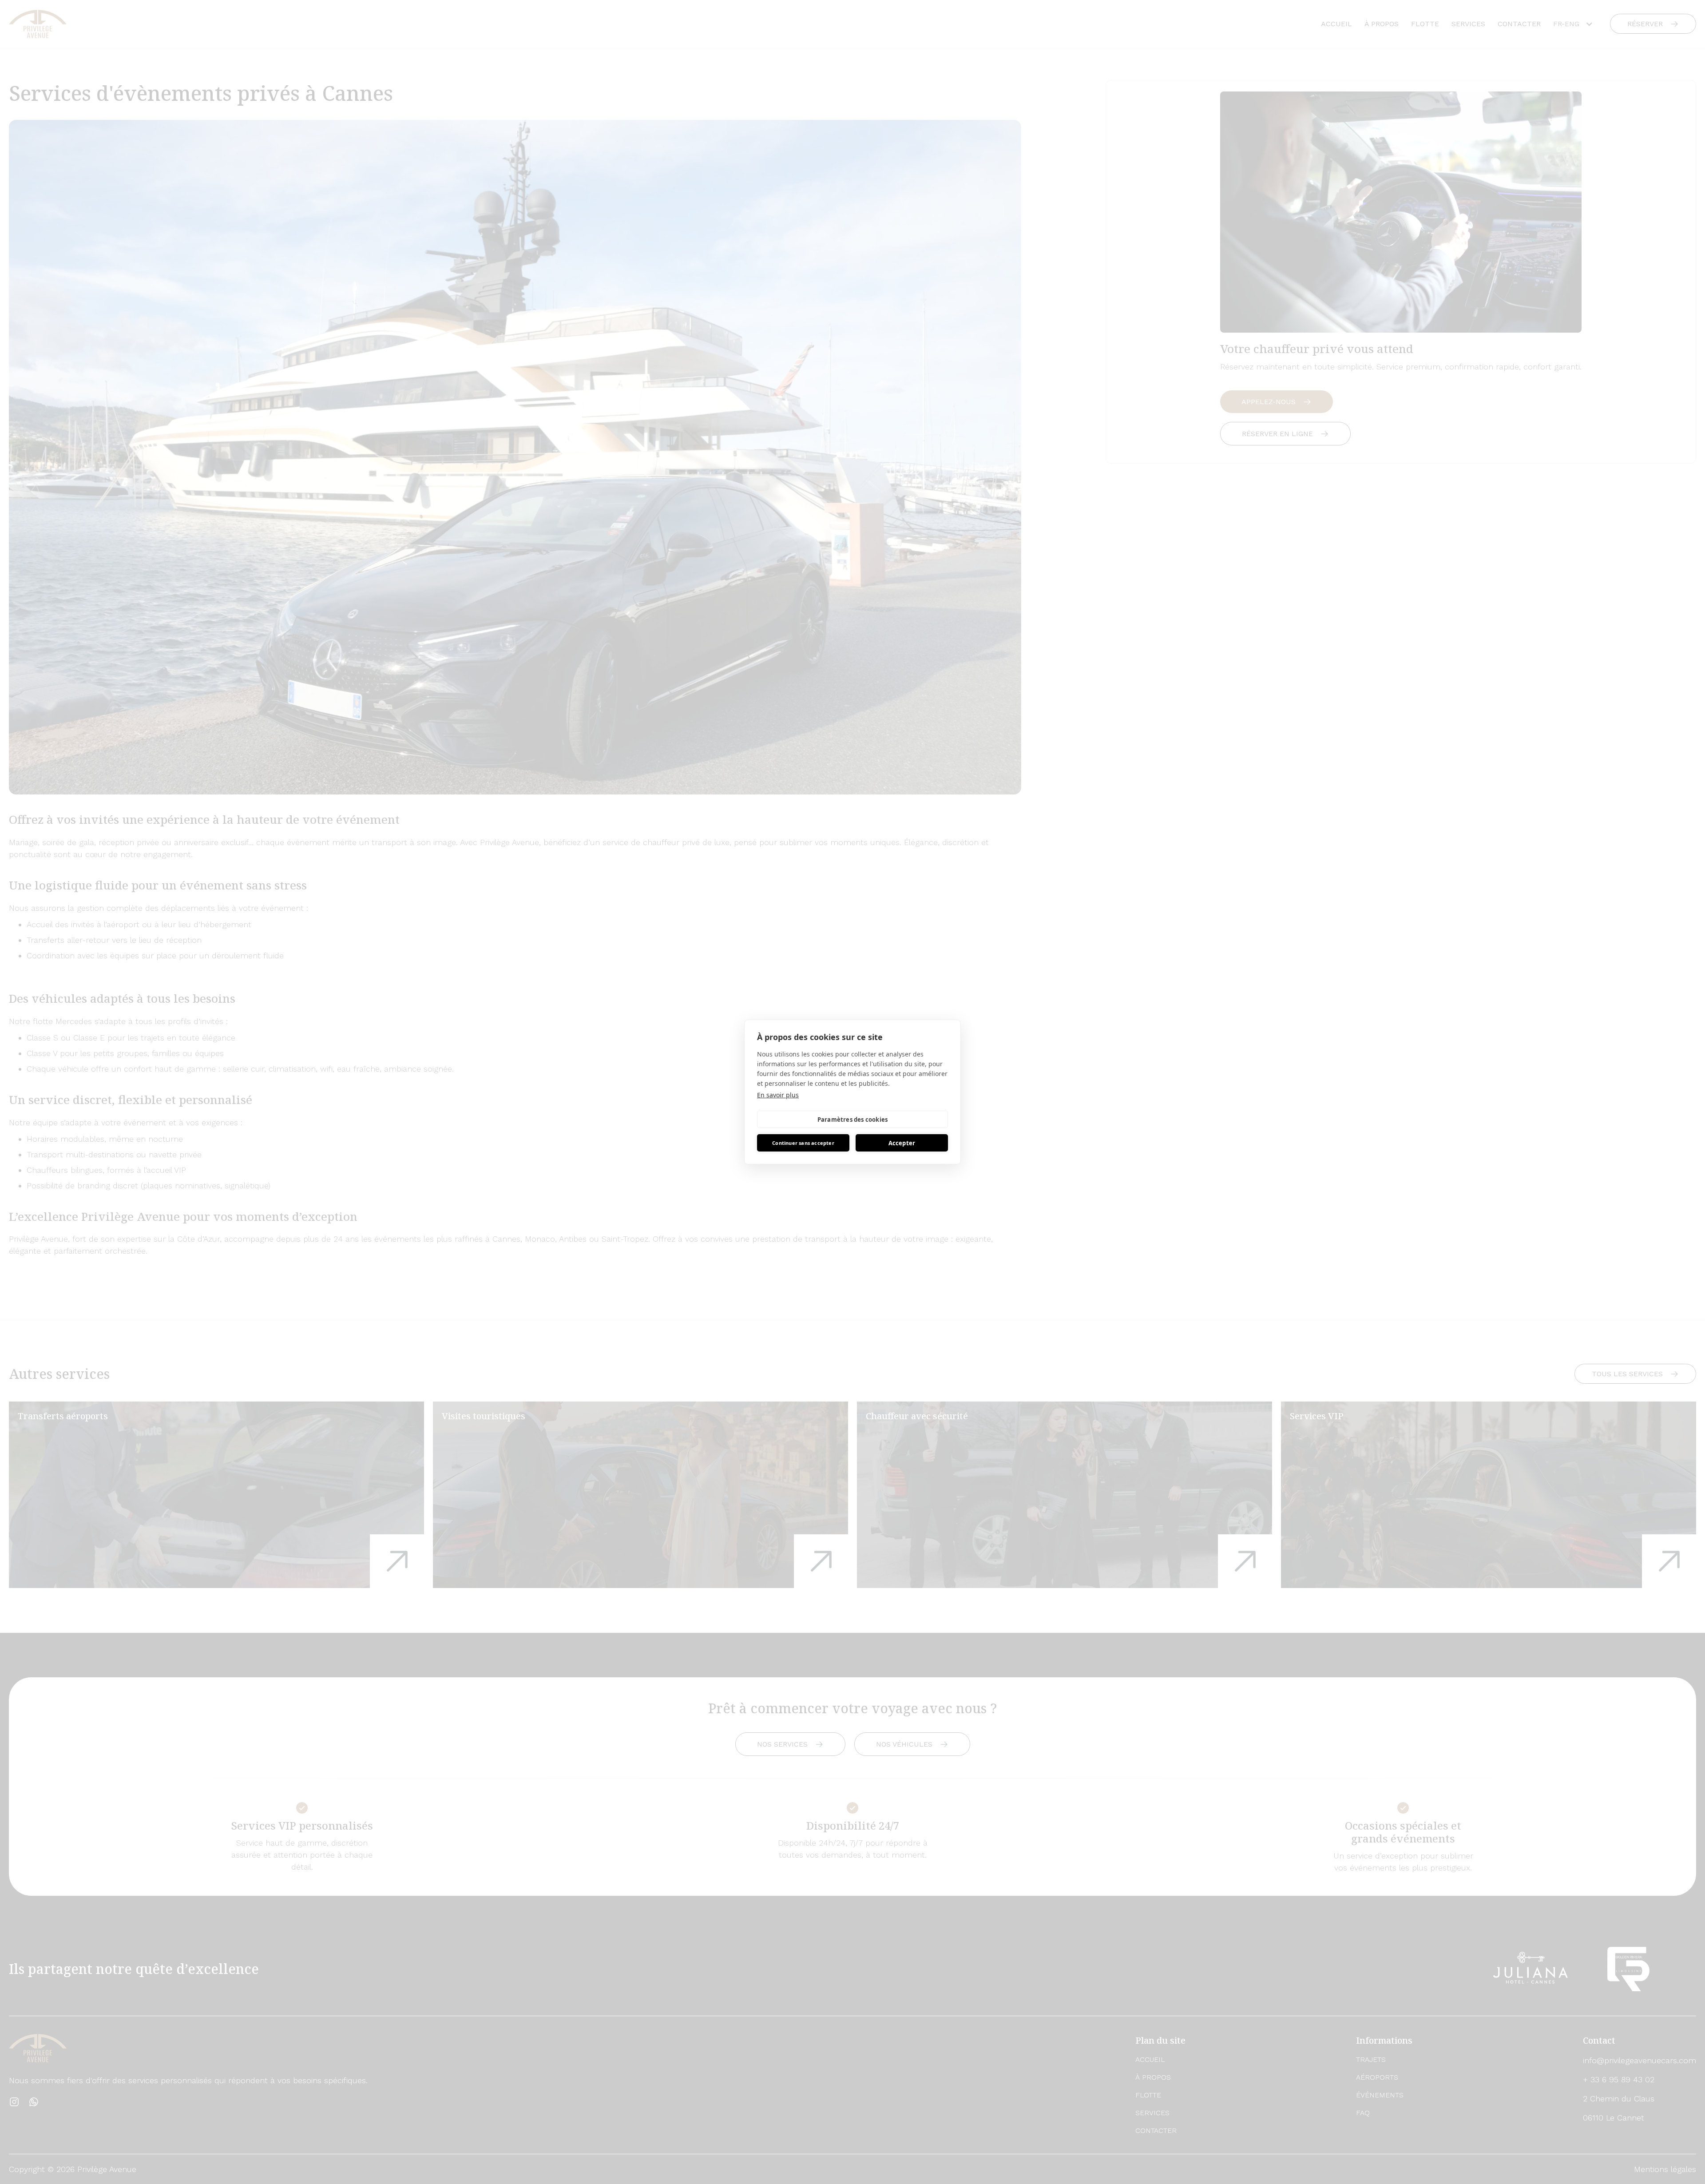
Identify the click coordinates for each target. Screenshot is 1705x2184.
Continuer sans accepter (803, 1143)
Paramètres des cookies (852, 1120)
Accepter (902, 1143)
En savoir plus (778, 1095)
